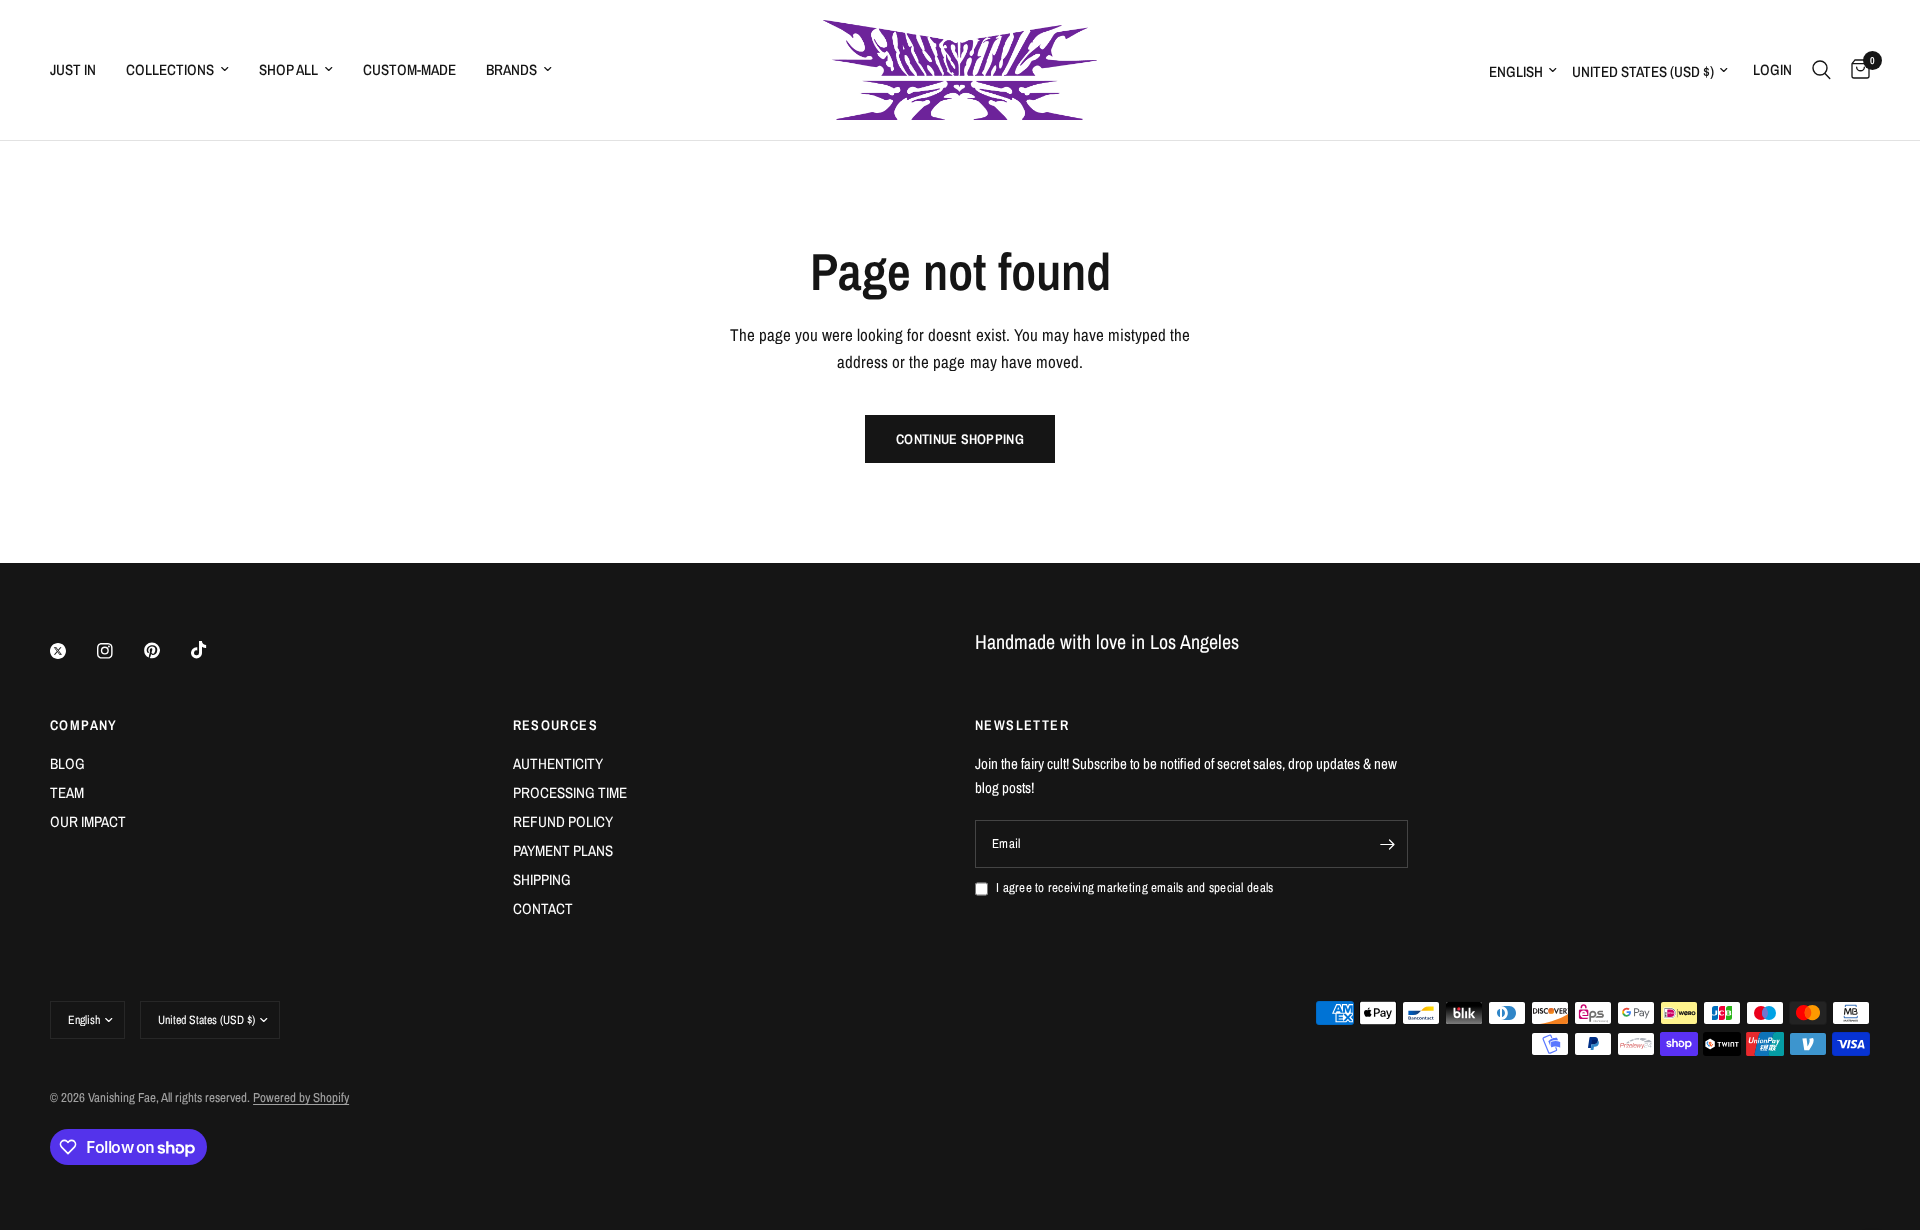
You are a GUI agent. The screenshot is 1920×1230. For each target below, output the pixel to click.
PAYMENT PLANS (563, 850)
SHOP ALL (288, 69)
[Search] (1821, 70)
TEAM (67, 792)
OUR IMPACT (88, 821)
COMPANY (84, 725)
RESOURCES (556, 725)
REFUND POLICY (563, 821)
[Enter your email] (1388, 844)
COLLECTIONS (170, 69)
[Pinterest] (166, 651)
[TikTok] (213, 650)
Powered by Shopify (301, 1097)
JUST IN (73, 69)
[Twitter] (72, 651)
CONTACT (543, 908)
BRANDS (511, 69)
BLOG (67, 763)
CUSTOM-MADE (409, 69)
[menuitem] (80, 70)
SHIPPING (542, 879)
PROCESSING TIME (570, 792)
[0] (1855, 70)
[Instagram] (119, 651)
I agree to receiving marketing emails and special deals (1134, 887)
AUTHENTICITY (558, 763)
